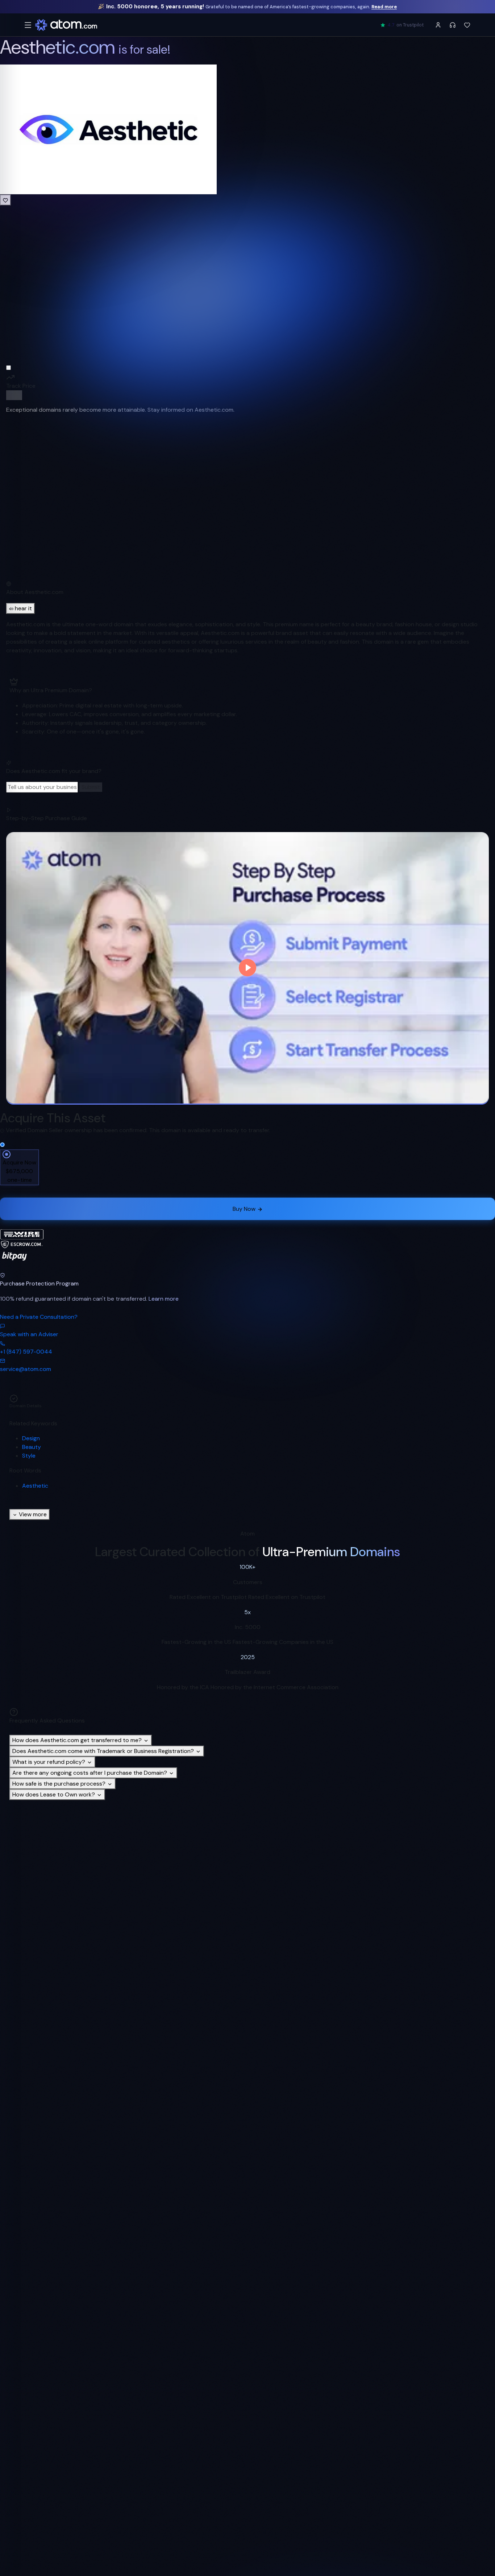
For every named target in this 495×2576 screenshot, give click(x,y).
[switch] (14, 395)
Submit (91, 787)
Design (31, 1438)
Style (29, 1456)
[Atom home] (66, 25)
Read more (384, 7)
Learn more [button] (164, 1299)
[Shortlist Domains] (467, 25)
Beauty (32, 1447)
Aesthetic (35, 1486)
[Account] (438, 25)
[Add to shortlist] (5, 200)
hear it (23, 608)
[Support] (453, 25)
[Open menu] (28, 25)
